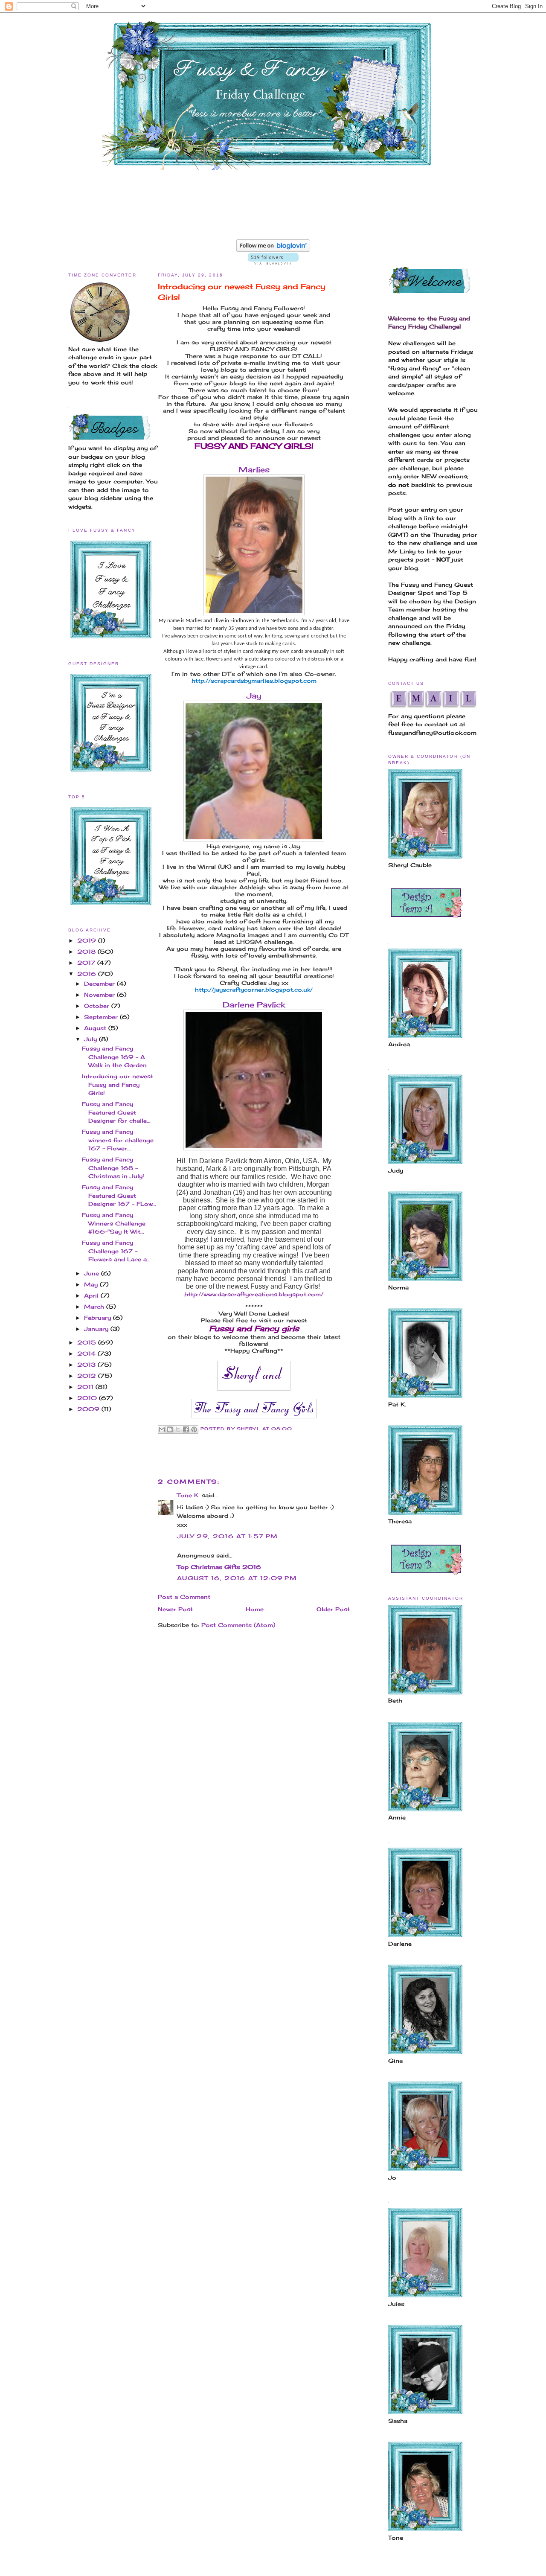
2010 (88, 1398)
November (100, 995)
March (95, 1307)
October (98, 1006)
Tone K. (188, 1495)
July (91, 1039)
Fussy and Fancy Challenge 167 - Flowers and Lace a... (116, 1251)
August (96, 1028)
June (93, 1273)
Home (255, 1609)
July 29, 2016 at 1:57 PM (227, 1536)
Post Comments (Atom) (238, 1625)
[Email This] (162, 1429)
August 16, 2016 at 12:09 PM (237, 1578)
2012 (88, 1376)
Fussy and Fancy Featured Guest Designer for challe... (116, 1112)
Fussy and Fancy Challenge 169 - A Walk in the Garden (114, 1057)
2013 (87, 1365)
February (99, 1318)
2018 (87, 952)
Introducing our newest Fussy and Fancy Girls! (118, 1084)
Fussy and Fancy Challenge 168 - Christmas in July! (113, 1168)
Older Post (333, 1609)
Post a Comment (184, 1597)
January (97, 1329)
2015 (88, 1342)
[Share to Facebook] (186, 1429)
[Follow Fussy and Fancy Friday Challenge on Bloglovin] (273, 250)
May (92, 1284)
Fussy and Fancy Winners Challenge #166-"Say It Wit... (114, 1223)
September (102, 1017)
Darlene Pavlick (254, 1004)
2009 (89, 1409)
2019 (88, 940)
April (92, 1295)
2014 (87, 1353)
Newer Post (175, 1609)
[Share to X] (178, 1429)
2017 (87, 963)
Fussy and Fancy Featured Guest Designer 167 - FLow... (119, 1195)
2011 (86, 1387)
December (100, 984)
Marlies (254, 469)
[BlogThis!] (170, 1429)
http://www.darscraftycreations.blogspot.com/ (254, 1294)
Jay (254, 696)
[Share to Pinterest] (194, 1429)
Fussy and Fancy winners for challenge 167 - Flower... (118, 1140)
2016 (88, 974)
